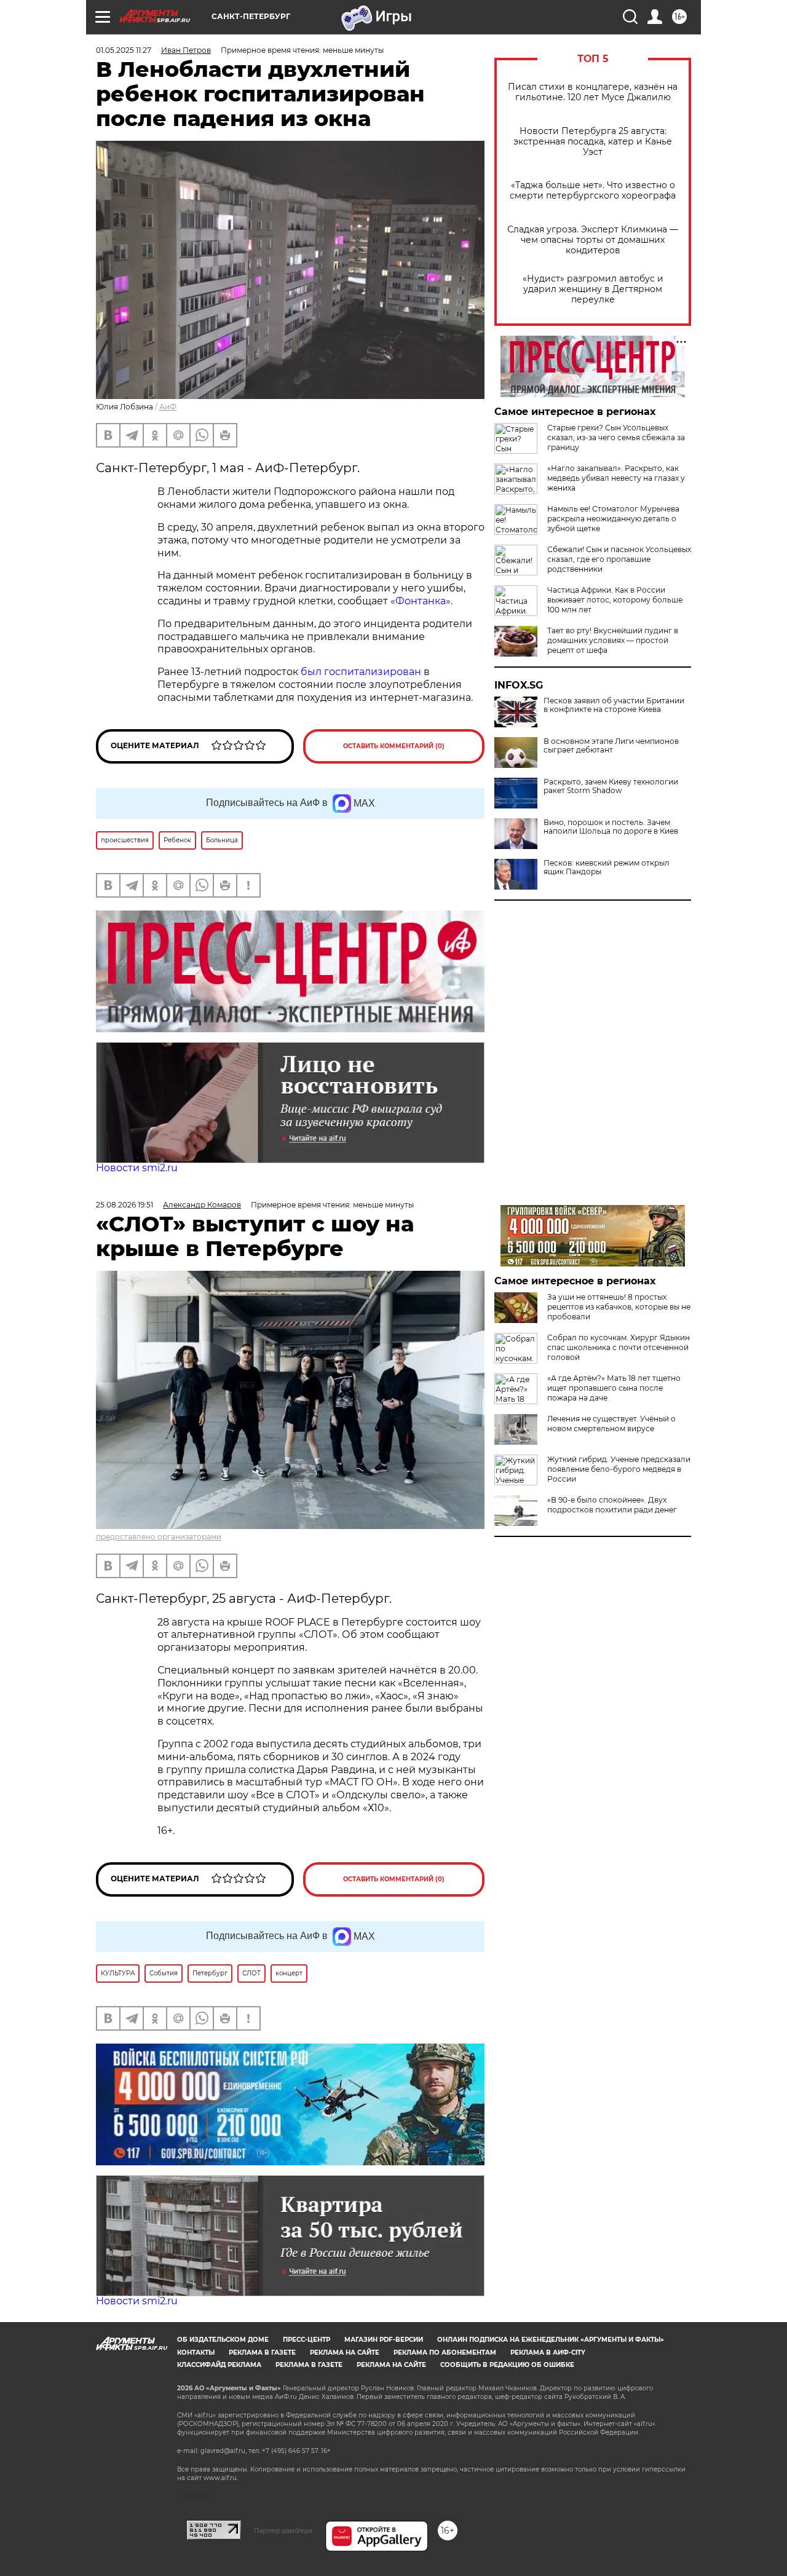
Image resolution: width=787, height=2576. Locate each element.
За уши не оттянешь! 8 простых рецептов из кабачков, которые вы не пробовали (619, 1307)
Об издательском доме (223, 2340)
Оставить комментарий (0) (394, 746)
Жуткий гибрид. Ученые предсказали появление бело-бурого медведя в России (619, 1469)
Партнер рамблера (283, 2531)
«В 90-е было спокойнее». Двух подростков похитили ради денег (612, 1505)
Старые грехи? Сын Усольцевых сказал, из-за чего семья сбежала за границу (616, 437)
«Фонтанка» (421, 601)
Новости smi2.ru (137, 1168)
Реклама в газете (262, 2353)
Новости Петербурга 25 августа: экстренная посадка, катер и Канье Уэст (593, 142)
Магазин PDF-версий (384, 2340)
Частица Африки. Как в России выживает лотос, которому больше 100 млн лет (615, 600)
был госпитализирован (361, 672)
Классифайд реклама (219, 2365)
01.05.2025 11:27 (124, 50)
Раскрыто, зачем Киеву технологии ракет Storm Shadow (611, 786)
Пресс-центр (306, 2340)
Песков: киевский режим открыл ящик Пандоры (607, 867)
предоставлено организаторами (159, 1537)
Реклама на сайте (345, 2353)
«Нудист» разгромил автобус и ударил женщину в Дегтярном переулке (593, 289)
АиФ (168, 407)
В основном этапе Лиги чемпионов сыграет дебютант (611, 746)
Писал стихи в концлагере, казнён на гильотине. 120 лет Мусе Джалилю (593, 92)
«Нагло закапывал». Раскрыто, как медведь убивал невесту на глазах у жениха (616, 478)
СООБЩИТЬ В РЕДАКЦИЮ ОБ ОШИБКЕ (507, 2365)
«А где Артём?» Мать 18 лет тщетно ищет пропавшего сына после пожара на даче (614, 1388)
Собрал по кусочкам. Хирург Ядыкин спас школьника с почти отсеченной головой (619, 1347)
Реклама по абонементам (445, 2353)
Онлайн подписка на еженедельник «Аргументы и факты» (551, 2340)
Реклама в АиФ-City (548, 2353)
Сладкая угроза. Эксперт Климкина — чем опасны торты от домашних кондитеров (593, 240)
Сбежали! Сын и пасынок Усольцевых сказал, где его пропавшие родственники (619, 559)
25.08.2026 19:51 (125, 1205)
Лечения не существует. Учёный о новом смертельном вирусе (611, 1424)
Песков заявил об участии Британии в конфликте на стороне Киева (614, 705)
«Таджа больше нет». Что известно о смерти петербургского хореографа (593, 191)
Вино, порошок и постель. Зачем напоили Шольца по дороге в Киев (611, 827)
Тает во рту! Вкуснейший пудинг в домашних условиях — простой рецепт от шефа (613, 640)
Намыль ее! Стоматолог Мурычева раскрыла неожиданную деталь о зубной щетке (613, 519)
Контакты (196, 2353)
